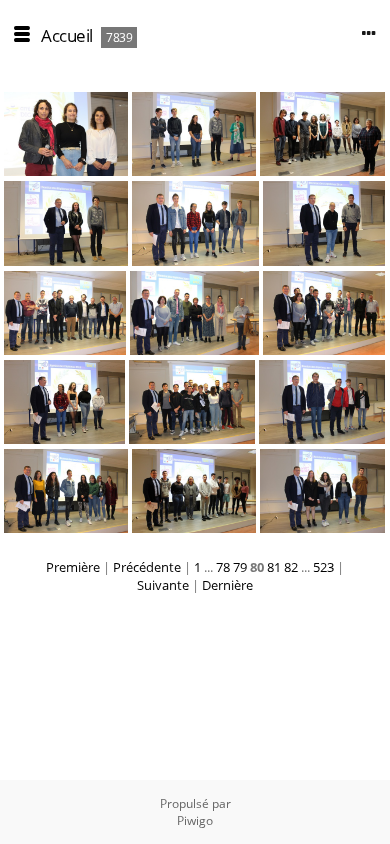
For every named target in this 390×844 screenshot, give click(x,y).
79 (240, 567)
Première (73, 567)
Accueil (67, 35)
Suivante (163, 585)
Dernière (227, 585)
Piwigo (195, 820)
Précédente (147, 567)
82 (291, 567)
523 (323, 567)
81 (274, 567)
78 (223, 567)
